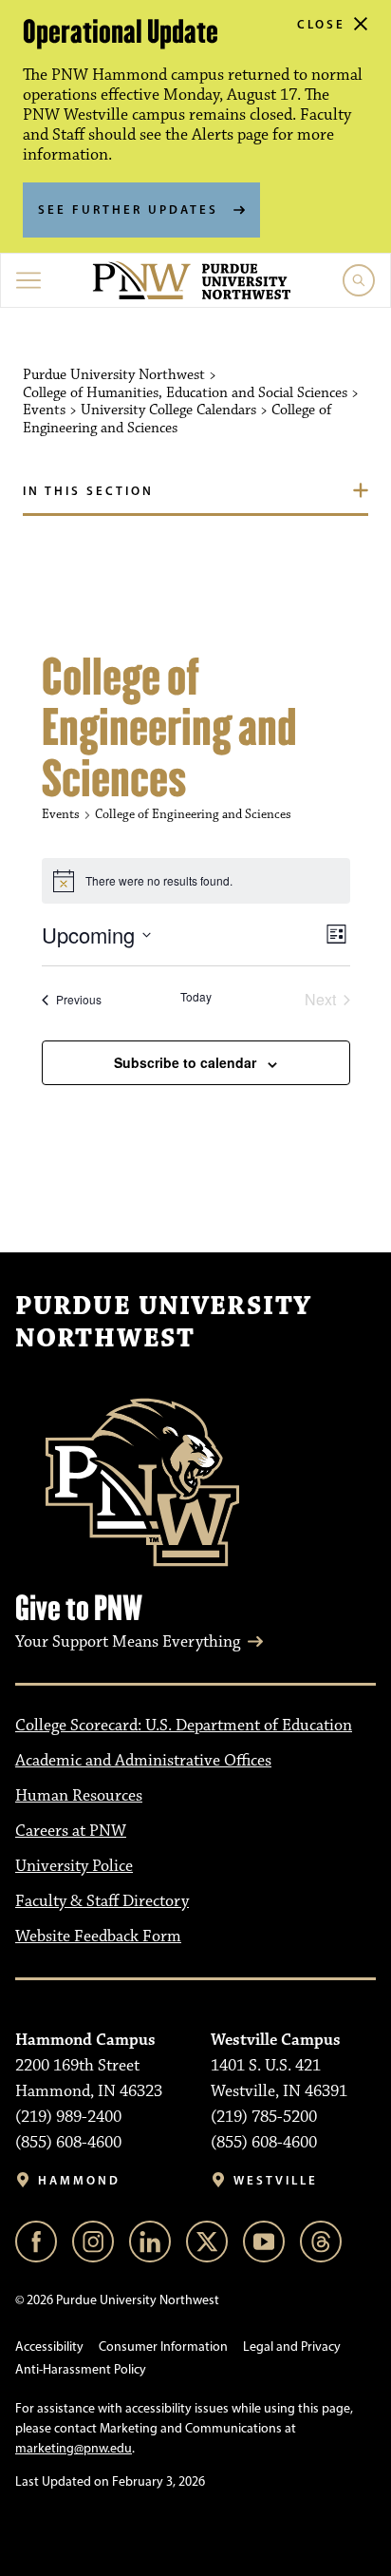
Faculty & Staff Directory (102, 1901)
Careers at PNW (71, 1831)
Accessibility (49, 2347)
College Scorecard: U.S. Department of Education (184, 1726)
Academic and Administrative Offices (143, 1761)
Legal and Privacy (292, 2347)
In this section (88, 490)
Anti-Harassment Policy (81, 2369)
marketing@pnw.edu (74, 2448)
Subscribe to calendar (185, 1062)
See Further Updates (128, 209)
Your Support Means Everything (128, 1642)
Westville (276, 2180)
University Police (74, 1866)
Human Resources (79, 1796)
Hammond (79, 2180)
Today (196, 997)
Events (61, 814)
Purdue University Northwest (163, 1323)
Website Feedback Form (98, 1937)
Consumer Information (163, 2347)
